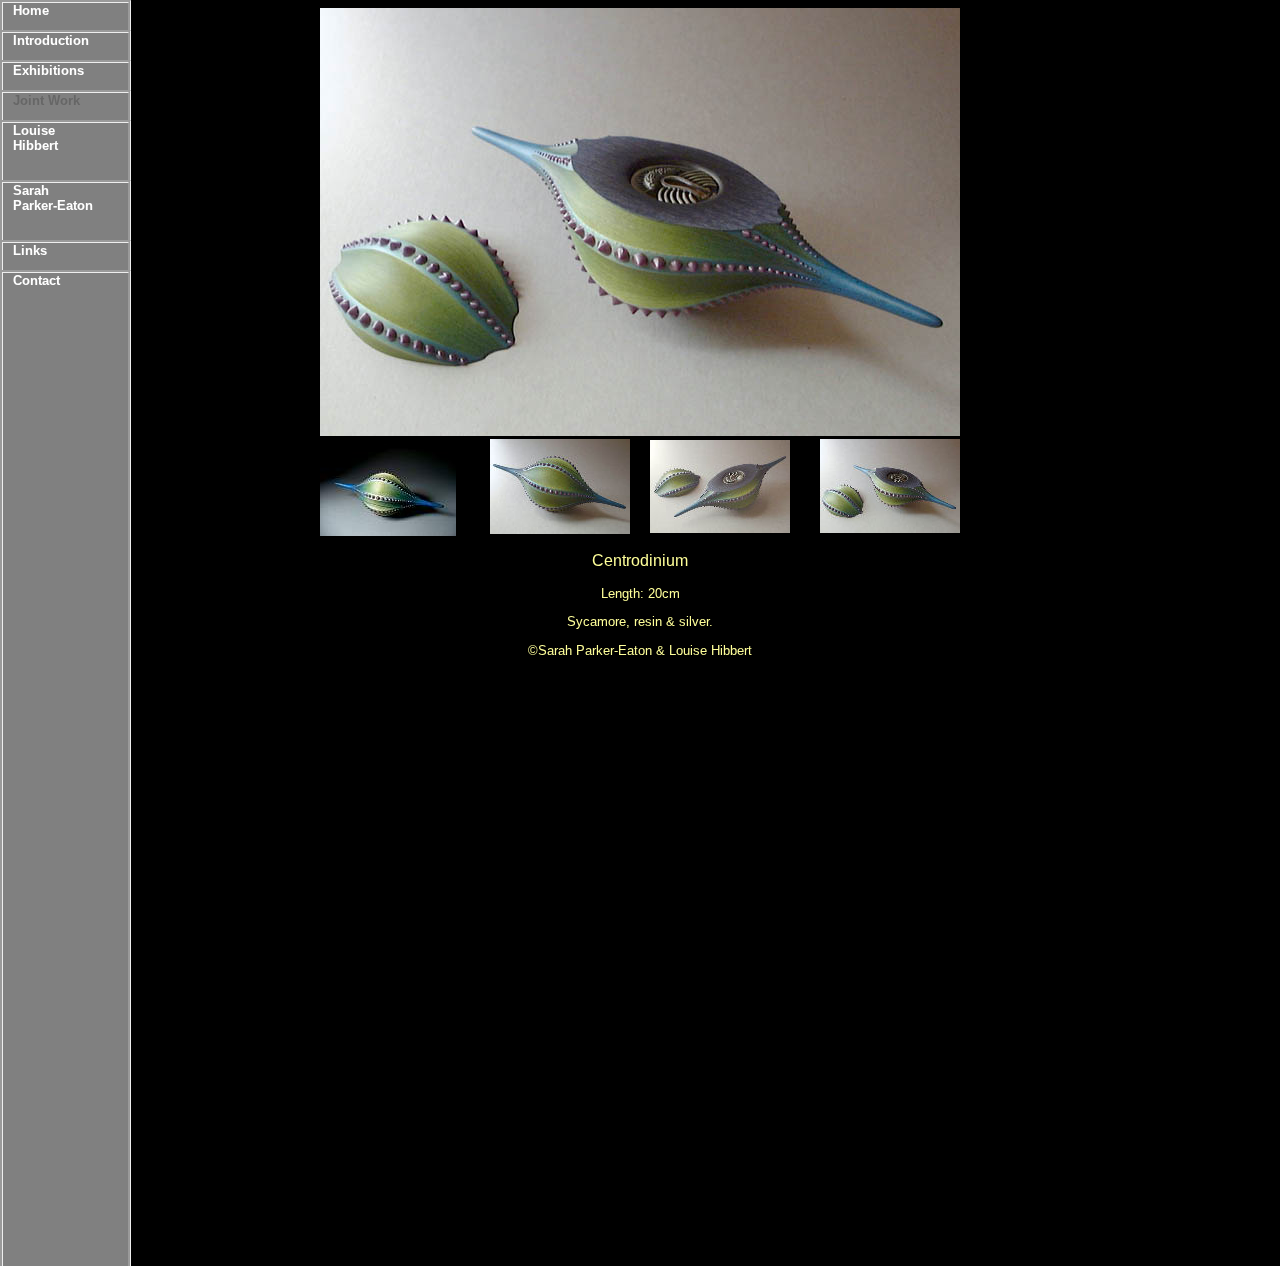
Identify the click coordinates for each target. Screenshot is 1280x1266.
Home (31, 10)
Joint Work (46, 100)
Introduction (51, 40)
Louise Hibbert (35, 138)
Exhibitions (48, 70)
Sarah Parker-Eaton (53, 198)
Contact (36, 280)
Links (30, 250)
